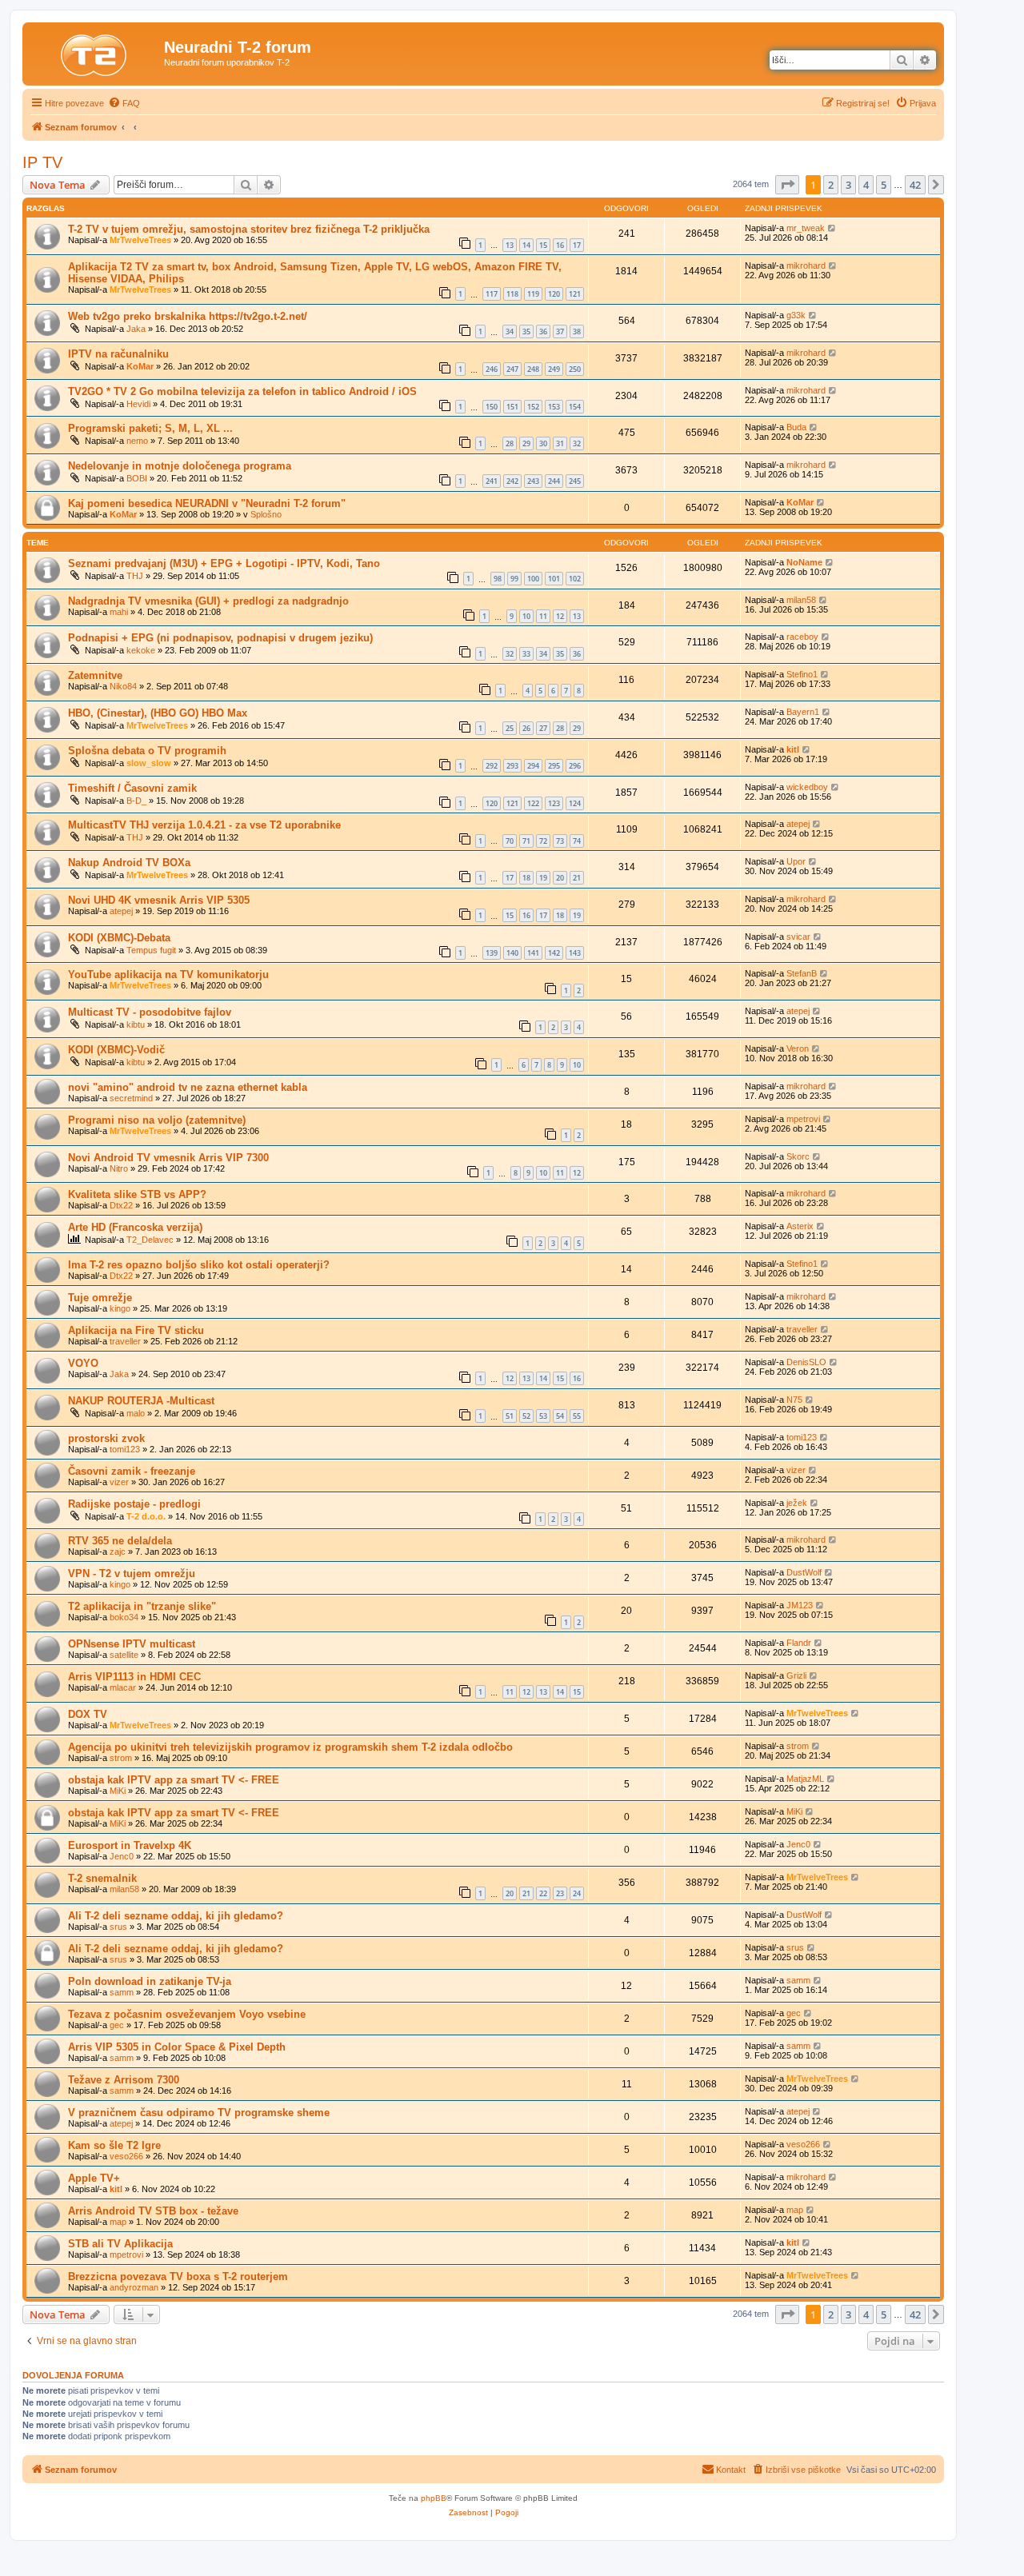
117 (492, 294)
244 (554, 481)
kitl (793, 749)
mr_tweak (806, 228)
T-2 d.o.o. (146, 1516)
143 (575, 953)
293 (512, 766)
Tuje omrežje (100, 1298)
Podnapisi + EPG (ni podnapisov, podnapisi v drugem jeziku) (220, 638)
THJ (135, 576)
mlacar (123, 1687)
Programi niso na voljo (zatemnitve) (157, 1120)
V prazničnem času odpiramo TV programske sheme (199, 2113)
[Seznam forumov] (95, 52)
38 (577, 331)
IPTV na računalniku (118, 354)
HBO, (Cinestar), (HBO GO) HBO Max (158, 713)
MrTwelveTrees (140, 240)
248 (533, 369)
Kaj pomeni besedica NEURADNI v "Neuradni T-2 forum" (207, 503)
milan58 (801, 600)
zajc (118, 1552)
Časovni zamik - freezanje (132, 1471)
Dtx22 (121, 1205)
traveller (125, 1341)
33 (526, 654)
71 (526, 841)
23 (560, 1893)
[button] (787, 185)
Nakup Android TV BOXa (129, 863)
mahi (119, 612)
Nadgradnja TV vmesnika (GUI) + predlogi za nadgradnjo (208, 601)
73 (560, 841)
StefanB (802, 973)
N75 (794, 1400)
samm (122, 1992)
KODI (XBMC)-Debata (119, 938)
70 (510, 841)
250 (575, 369)
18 (526, 878)
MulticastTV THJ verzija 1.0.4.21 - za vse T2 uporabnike (204, 825)
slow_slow (149, 763)
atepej (798, 824)
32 (577, 443)
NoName (804, 562)
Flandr (799, 1643)
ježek (797, 1503)
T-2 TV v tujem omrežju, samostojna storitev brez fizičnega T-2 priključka (249, 229)
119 (533, 294)
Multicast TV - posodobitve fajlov (150, 1012)
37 (560, 331)
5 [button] (884, 185)
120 (554, 294)
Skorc (798, 1156)
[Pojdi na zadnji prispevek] (832, 228)
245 (575, 481)
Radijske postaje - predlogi (134, 1504)
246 (492, 369)
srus (118, 1927)
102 (575, 579)
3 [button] (848, 185)
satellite (124, 1655)
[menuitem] (124, 103)
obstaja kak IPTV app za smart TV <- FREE (174, 1780)
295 (554, 766)
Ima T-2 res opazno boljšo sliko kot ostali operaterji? (199, 1265)
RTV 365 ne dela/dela (120, 1541)
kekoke (141, 650)
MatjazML (805, 1779)
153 (554, 407)
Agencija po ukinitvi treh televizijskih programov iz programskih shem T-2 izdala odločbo (290, 1747)
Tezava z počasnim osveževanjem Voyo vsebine (187, 2014)
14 (526, 245)
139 (492, 953)
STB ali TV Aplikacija (120, 2244)
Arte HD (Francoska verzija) (135, 1227)
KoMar (140, 366)
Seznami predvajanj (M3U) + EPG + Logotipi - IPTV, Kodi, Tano (224, 563)
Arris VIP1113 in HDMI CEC (134, 1677)
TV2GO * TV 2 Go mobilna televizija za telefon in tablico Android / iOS (242, 391)
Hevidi (138, 404)
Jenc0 (122, 1856)
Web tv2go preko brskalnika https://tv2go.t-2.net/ (188, 316)
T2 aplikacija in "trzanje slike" (142, 1606)
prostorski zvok (106, 1438)
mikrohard (806, 266)
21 (577, 878)
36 (543, 331)
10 (526, 616)
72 (543, 841)
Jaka (136, 329)
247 (512, 369)
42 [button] (915, 185)
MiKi (118, 1791)
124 (575, 803)
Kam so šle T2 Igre (114, 2145)
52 (526, 1416)
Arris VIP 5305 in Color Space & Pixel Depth (177, 2047)
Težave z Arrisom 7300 (124, 2080)
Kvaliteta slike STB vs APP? (137, 1194)
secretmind (131, 1098)
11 (543, 616)
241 (492, 481)
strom (121, 1758)
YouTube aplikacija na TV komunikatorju (168, 974)
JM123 (800, 1605)
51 (510, 1416)
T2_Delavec (150, 1240)
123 (554, 803)
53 (543, 1416)
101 (554, 579)
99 (514, 579)
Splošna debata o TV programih (147, 751)
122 (533, 803)
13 (510, 245)
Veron (798, 1048)
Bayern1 (803, 712)
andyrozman (134, 2287)
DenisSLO (806, 1362)
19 (543, 878)
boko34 (124, 1617)
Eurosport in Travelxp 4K (130, 1845)
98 (498, 579)
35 (526, 331)
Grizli (796, 1675)
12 (560, 616)
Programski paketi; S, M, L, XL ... (150, 428)
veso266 (126, 2156)
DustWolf (804, 1572)
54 (560, 1416)
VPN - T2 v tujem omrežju (132, 1574)
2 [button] (831, 185)
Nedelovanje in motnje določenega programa (180, 466)
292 (492, 766)
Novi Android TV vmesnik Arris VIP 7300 (168, 1158)
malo (136, 1413)
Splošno (266, 514)
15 (543, 245)
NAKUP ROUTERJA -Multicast (141, 1401)
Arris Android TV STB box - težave (153, 2211)
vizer (119, 1482)
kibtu (136, 1024)
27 (543, 728)
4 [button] (866, 185)
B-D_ (136, 801)
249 (554, 369)
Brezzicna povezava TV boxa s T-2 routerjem (178, 2276)
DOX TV (88, 1714)
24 (577, 1893)
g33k (796, 315)
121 (575, 294)
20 (560, 878)
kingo (120, 1308)
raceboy (802, 637)
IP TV (42, 162)
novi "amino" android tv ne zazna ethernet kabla (188, 1087)
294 (533, 766)
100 (533, 579)
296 (575, 766)
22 (543, 1893)
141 (533, 953)
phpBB (434, 2498)
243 (533, 481)
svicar (798, 937)
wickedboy (807, 787)
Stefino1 (802, 674)
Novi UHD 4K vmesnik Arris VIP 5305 (159, 900)
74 (577, 841)
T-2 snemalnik (102, 1878)
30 (543, 443)
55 (577, 1416)
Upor (796, 861)
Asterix (800, 1226)
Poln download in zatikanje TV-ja (150, 1981)
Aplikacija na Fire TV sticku (136, 1330)
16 (560, 245)
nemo (137, 441)
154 (575, 407)
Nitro (119, 1168)
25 (510, 728)
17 (577, 245)
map (118, 2222)
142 (554, 953)
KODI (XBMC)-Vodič (116, 1050)
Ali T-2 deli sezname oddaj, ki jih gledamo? (176, 1916)
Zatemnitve (95, 675)
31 (560, 443)
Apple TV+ (94, 2178)
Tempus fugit (151, 950)
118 (512, 294)
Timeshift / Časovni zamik (132, 788)
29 (526, 443)
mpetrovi (803, 1119)
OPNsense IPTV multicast (132, 1644)
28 (510, 443)
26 (526, 728)
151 (512, 407)
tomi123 (125, 1449)
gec (117, 2025)
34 (510, 331)
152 (533, 407)
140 (512, 953)
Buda (796, 427)
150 (492, 407)
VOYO (83, 1363)
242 (512, 481)
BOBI (137, 478)
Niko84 (123, 686)
